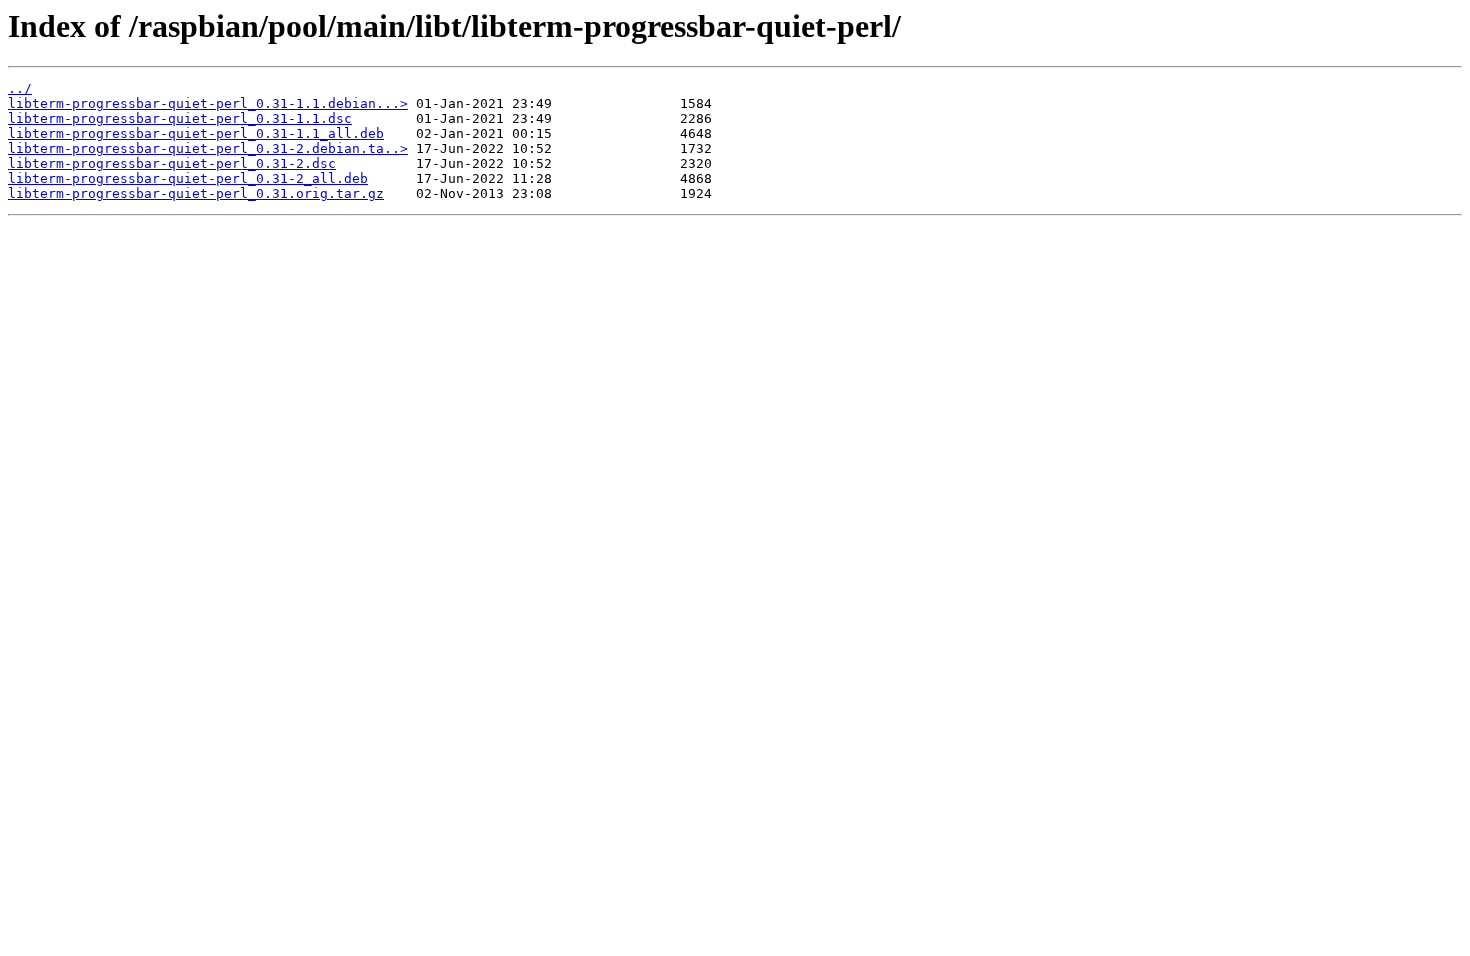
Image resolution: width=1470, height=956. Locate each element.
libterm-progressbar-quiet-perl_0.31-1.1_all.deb (196, 133)
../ (20, 88)
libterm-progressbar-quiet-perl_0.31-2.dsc (172, 163)
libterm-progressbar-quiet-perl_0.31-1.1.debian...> (208, 103)
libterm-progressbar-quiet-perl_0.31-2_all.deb (188, 178)
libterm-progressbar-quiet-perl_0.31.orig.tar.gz (196, 193)
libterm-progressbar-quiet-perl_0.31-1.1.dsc (180, 118)
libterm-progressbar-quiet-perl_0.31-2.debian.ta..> (208, 148)
